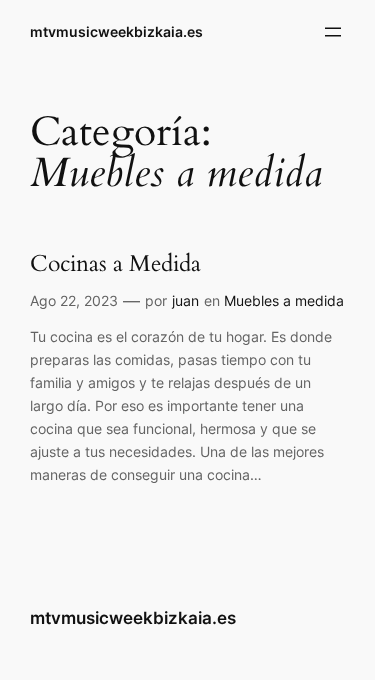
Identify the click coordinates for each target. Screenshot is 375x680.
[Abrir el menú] (333, 32)
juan (185, 300)
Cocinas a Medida (115, 264)
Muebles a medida (284, 300)
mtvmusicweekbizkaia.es (116, 31)
